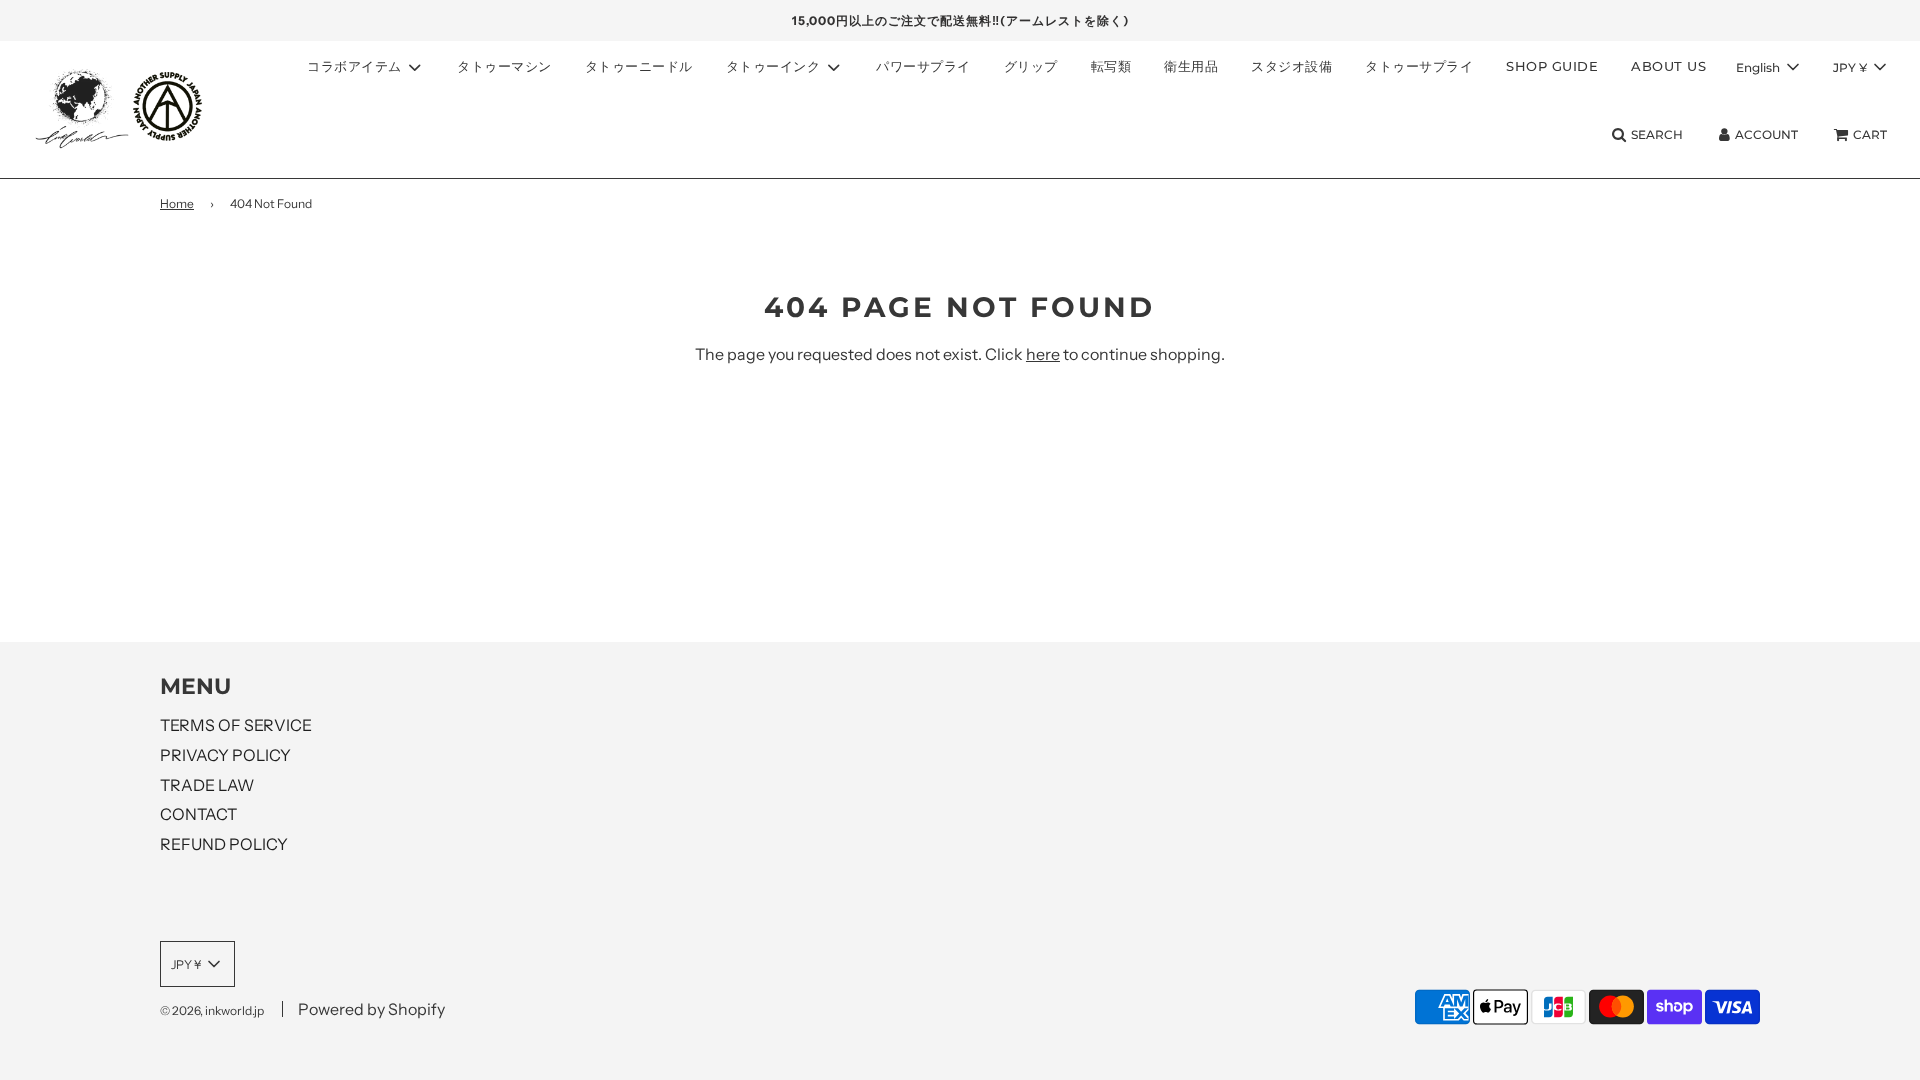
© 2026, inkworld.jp (212, 1010)
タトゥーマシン (504, 66)
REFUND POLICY (224, 844)
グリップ (1031, 66)
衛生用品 (1191, 66)
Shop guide (1552, 66)
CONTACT (198, 814)
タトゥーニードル (639, 66)
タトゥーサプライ (1419, 66)
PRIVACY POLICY (225, 755)
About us (1668, 66)
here (1043, 354)
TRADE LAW (207, 785)
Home (177, 203)
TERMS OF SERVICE (236, 725)
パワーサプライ (923, 66)
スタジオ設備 (1291, 66)
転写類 (1111, 66)
